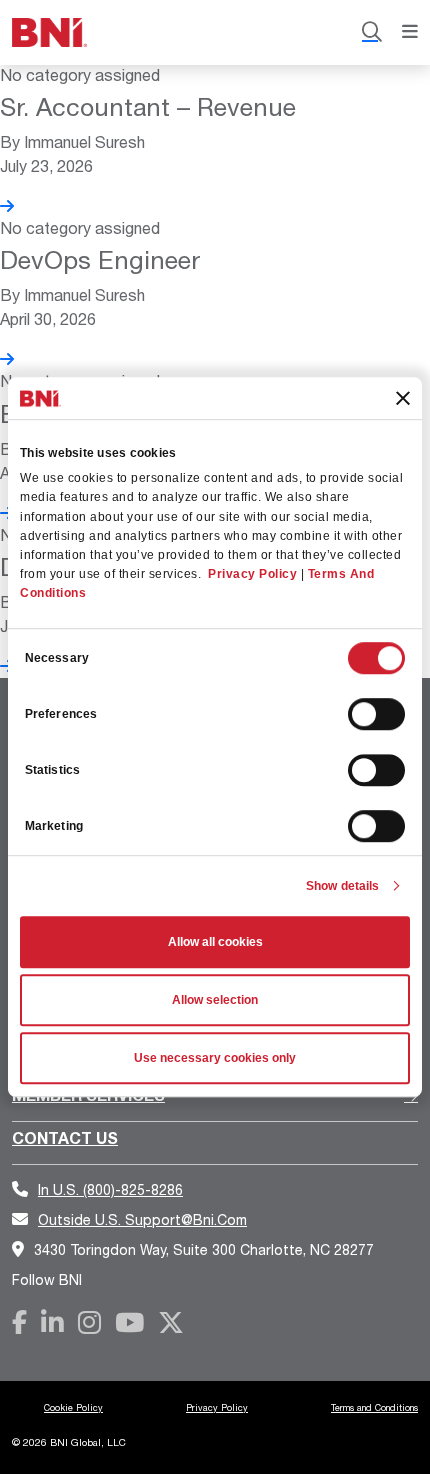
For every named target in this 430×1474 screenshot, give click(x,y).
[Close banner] (403, 398)
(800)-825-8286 (110, 1189)
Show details (342, 886)
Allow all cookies (215, 942)
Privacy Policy (252, 574)
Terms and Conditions (374, 1407)
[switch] (376, 714)
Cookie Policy (73, 1407)
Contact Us (65, 1137)
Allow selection (215, 1000)
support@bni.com (142, 1219)
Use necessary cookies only (215, 1058)
